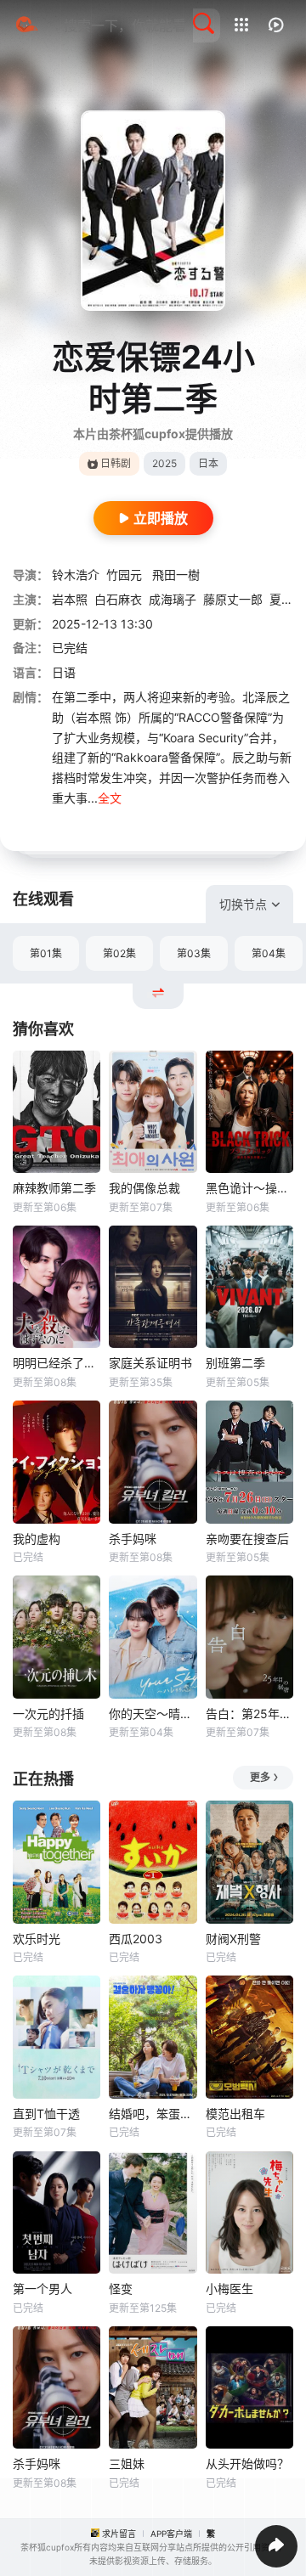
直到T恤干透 (46, 2114)
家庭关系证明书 (150, 1363)
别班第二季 (235, 1363)
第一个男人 (42, 2289)
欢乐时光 (37, 1939)
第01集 (46, 953)
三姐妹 (127, 2463)
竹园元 (126, 575)
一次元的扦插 (48, 1714)
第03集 (194, 953)
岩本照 (70, 599)
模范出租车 (235, 2114)
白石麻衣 (118, 599)
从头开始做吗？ (247, 2463)
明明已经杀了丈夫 (57, 1363)
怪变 (121, 2289)
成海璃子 (173, 599)
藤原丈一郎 (233, 599)
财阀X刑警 (233, 1939)
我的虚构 (37, 1539)
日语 (64, 672)
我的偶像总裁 (144, 1188)
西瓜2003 (136, 1939)
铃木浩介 (76, 575)
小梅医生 (229, 2289)
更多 (260, 1777)
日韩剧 (116, 463)
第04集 (269, 953)
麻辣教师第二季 (54, 1188)
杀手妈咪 (133, 1539)
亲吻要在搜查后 (247, 1539)
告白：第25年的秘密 (249, 1714)
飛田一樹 (176, 575)
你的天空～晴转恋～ (153, 1714)
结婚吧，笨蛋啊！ (153, 2114)
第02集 (119, 953)
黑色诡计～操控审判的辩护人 (249, 1188)
